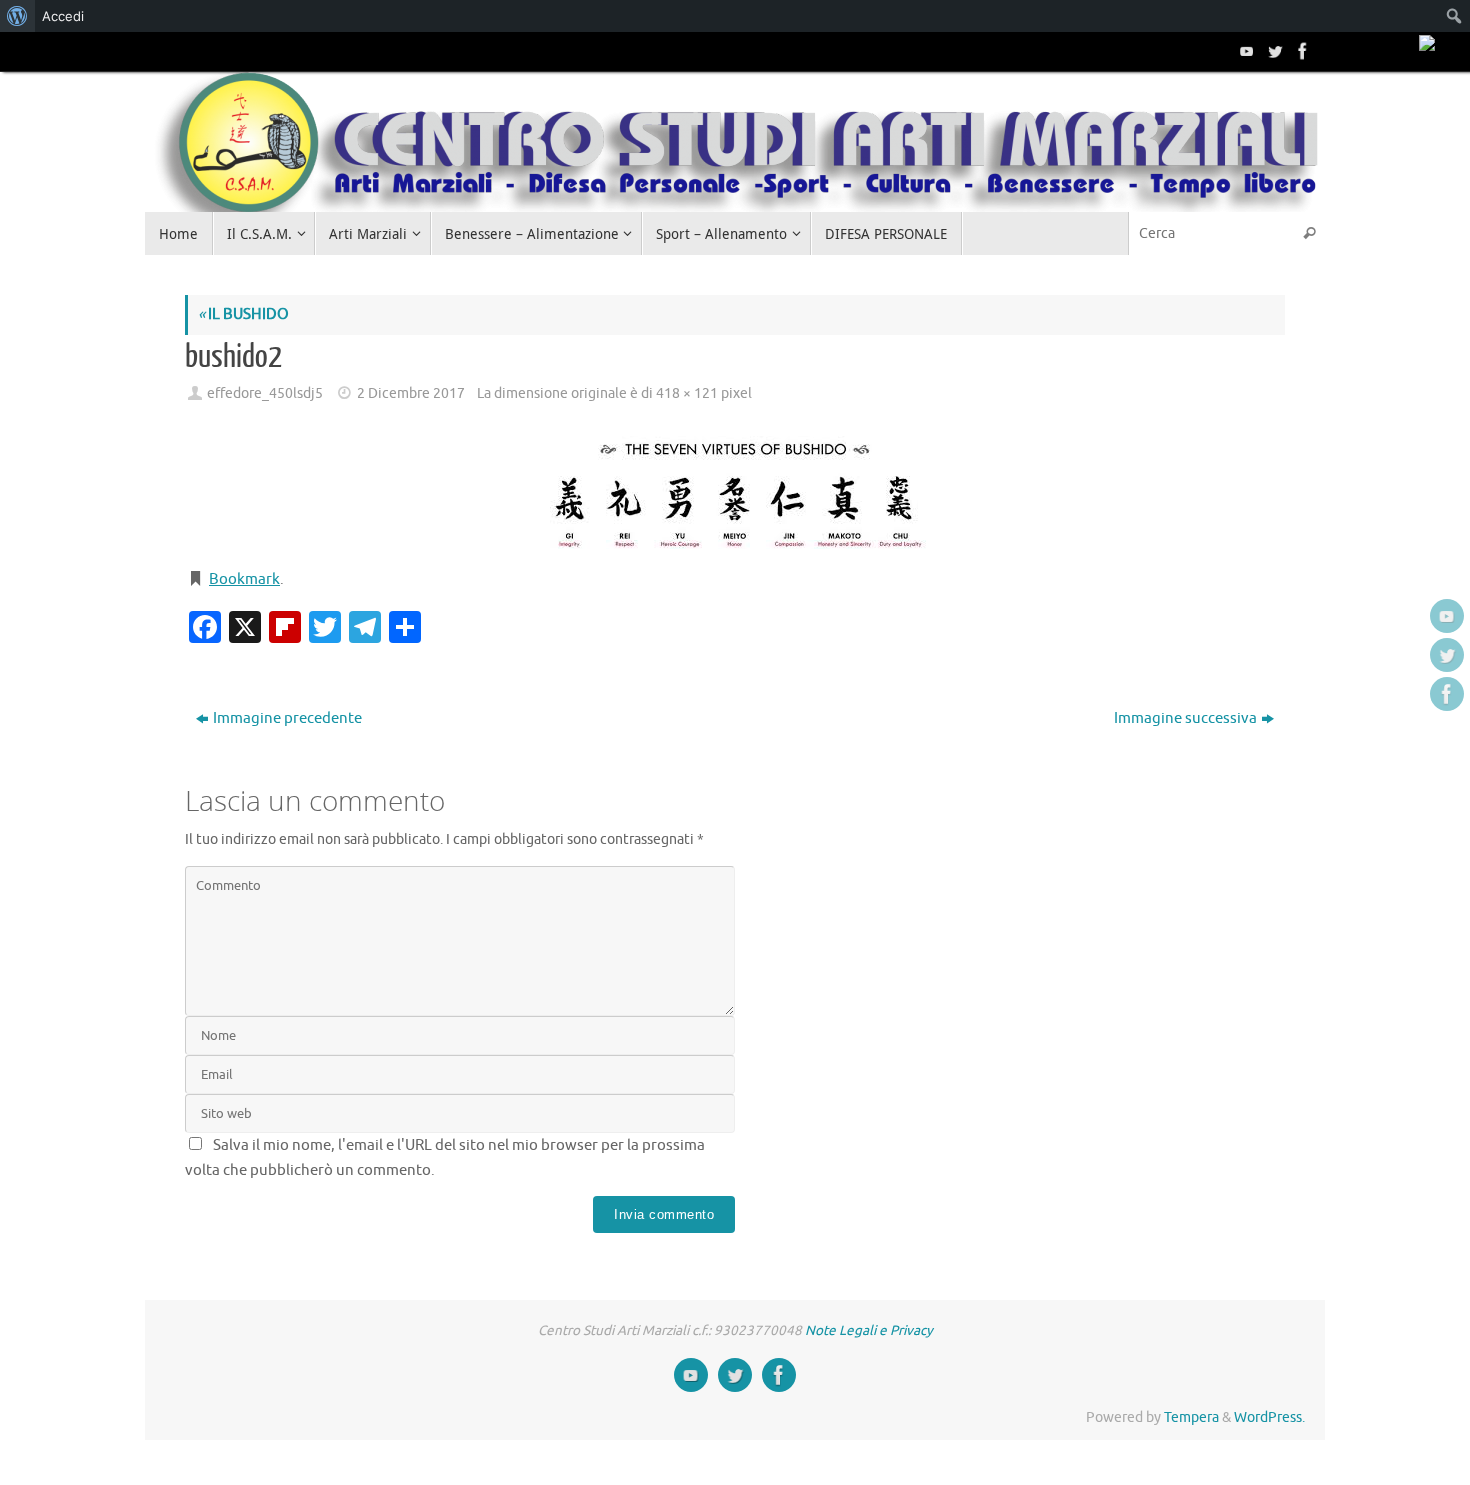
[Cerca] (1309, 233)
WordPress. (1269, 1417)
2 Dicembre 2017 (411, 393)
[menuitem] (17, 16)
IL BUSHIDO (243, 314)
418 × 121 (687, 393)
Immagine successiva (1185, 718)
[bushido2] (735, 488)
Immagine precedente (287, 718)
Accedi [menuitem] (63, 16)
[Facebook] (1301, 51)
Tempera (1191, 1417)
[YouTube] (1245, 51)
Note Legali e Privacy (869, 1330)
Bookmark (244, 579)
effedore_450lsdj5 (265, 393)
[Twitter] (1273, 51)
